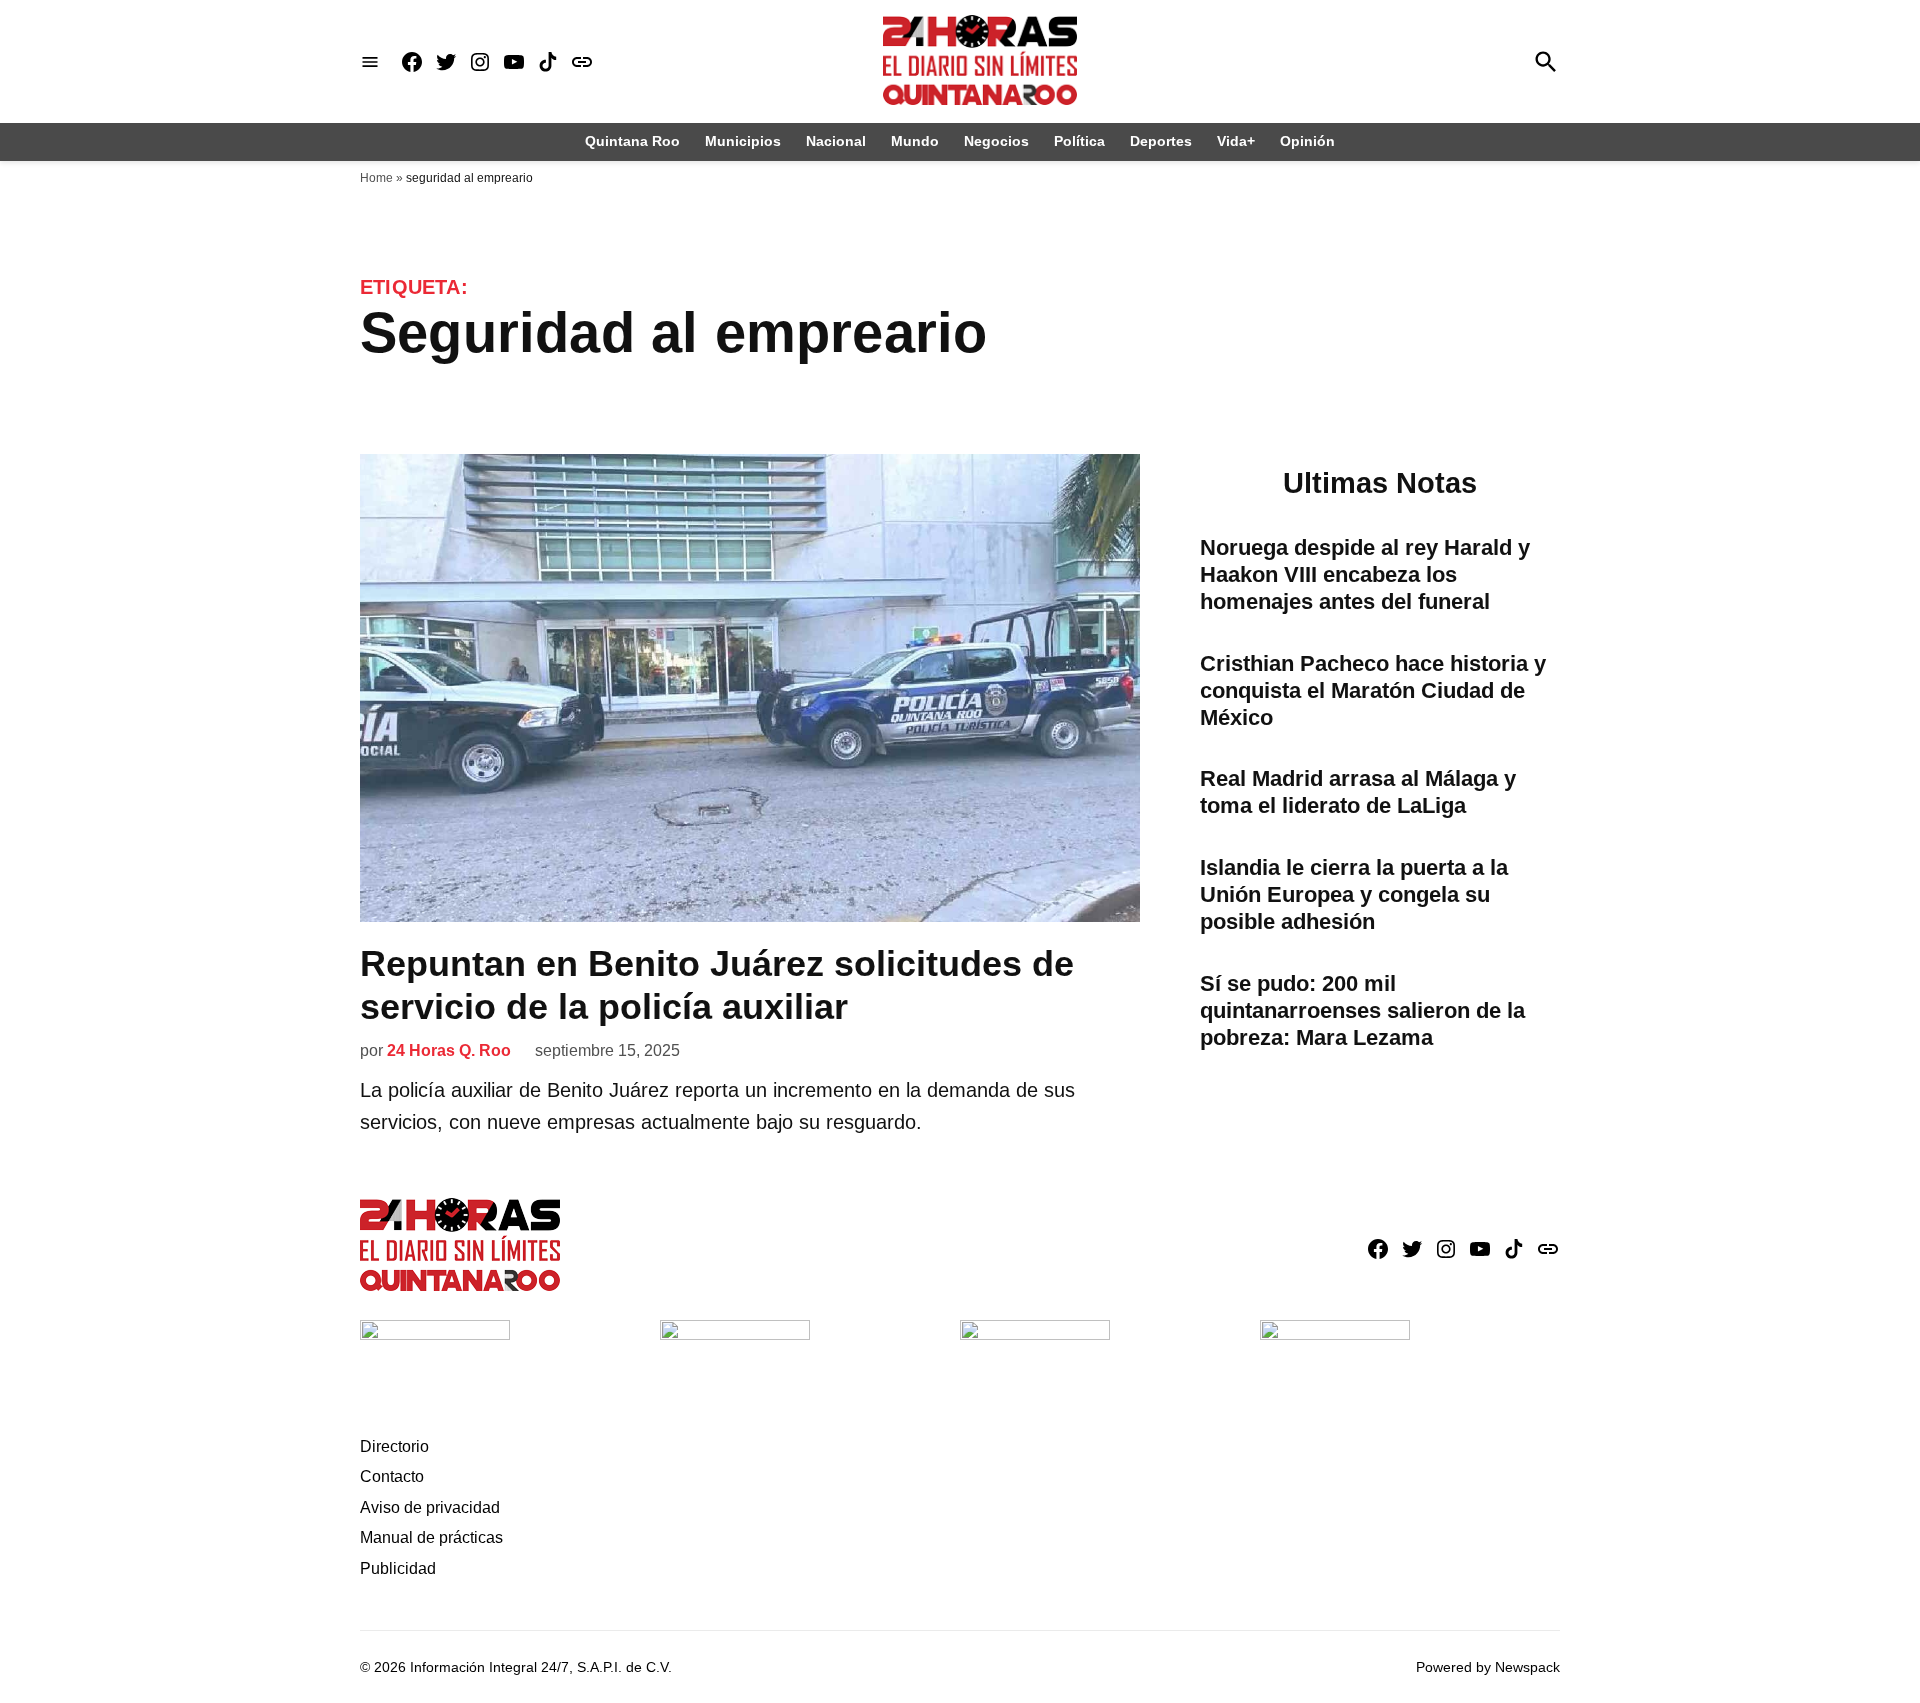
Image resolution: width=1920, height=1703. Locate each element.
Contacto (392, 1476)
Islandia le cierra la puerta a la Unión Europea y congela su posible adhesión (1354, 894)
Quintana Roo (632, 141)
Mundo (915, 141)
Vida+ (1236, 141)
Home (376, 178)
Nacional (836, 141)
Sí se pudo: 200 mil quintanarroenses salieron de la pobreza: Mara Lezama (1362, 1010)
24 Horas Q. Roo (449, 1050)
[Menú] (370, 61)
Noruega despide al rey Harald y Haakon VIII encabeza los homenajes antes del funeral (1365, 574)
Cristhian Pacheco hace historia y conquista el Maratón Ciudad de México (1373, 690)
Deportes (1161, 141)
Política (1079, 141)
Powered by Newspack (1488, 1667)
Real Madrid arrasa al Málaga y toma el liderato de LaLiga (1358, 792)
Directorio (394, 1446)
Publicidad (398, 1568)
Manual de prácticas (431, 1537)
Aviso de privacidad (430, 1507)
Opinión (1307, 141)
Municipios (743, 141)
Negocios (996, 141)
